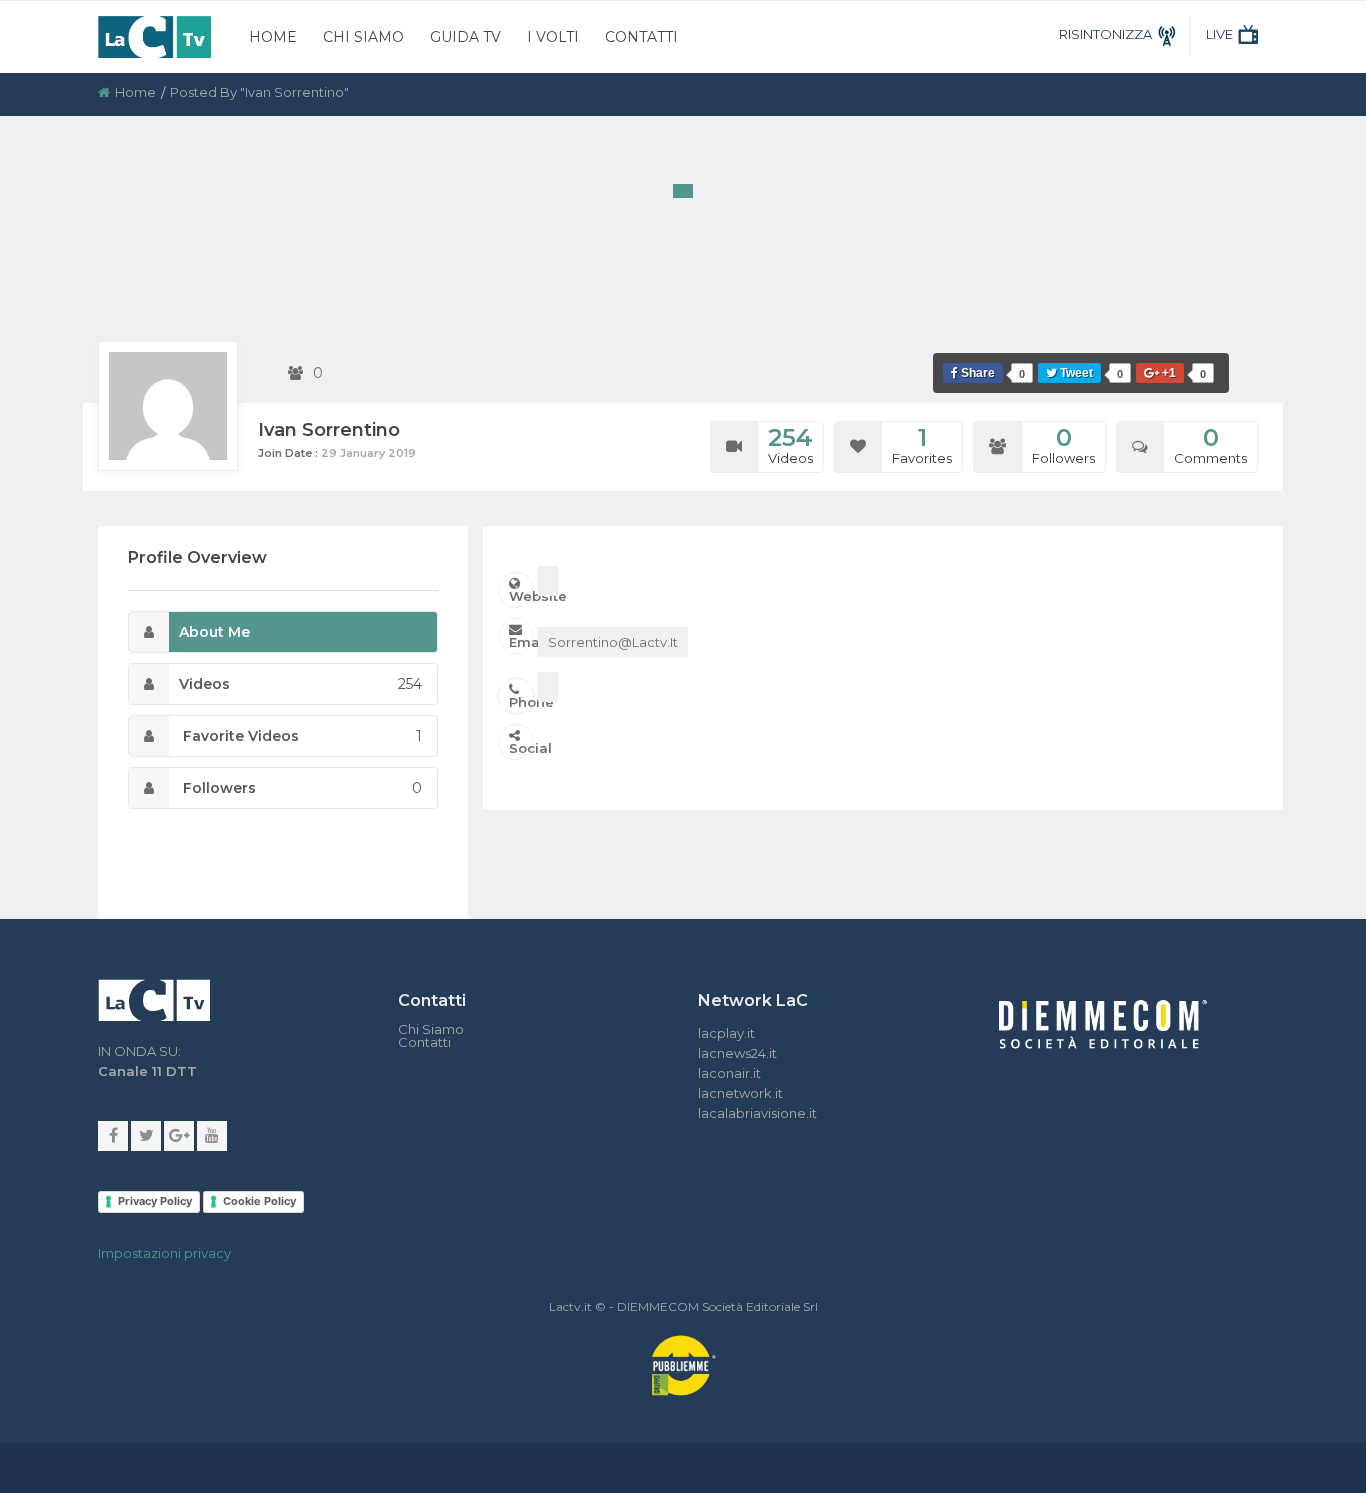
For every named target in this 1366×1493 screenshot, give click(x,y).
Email (521, 642)
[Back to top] (1336, 1025)
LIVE (1219, 34)
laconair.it (729, 1073)
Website (521, 596)
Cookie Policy (259, 1201)
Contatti (641, 37)
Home (273, 37)
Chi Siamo (363, 37)
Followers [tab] (300, 788)
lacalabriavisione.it (757, 1113)
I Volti (553, 37)
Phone (521, 702)
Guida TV (465, 37)
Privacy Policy (155, 1201)
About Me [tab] (214, 632)
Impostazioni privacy (164, 1253)
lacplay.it (726, 1033)
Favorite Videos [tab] (300, 736)
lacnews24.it (737, 1053)
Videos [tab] (300, 684)
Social (521, 748)
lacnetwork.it (740, 1093)
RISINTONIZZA (1105, 34)
